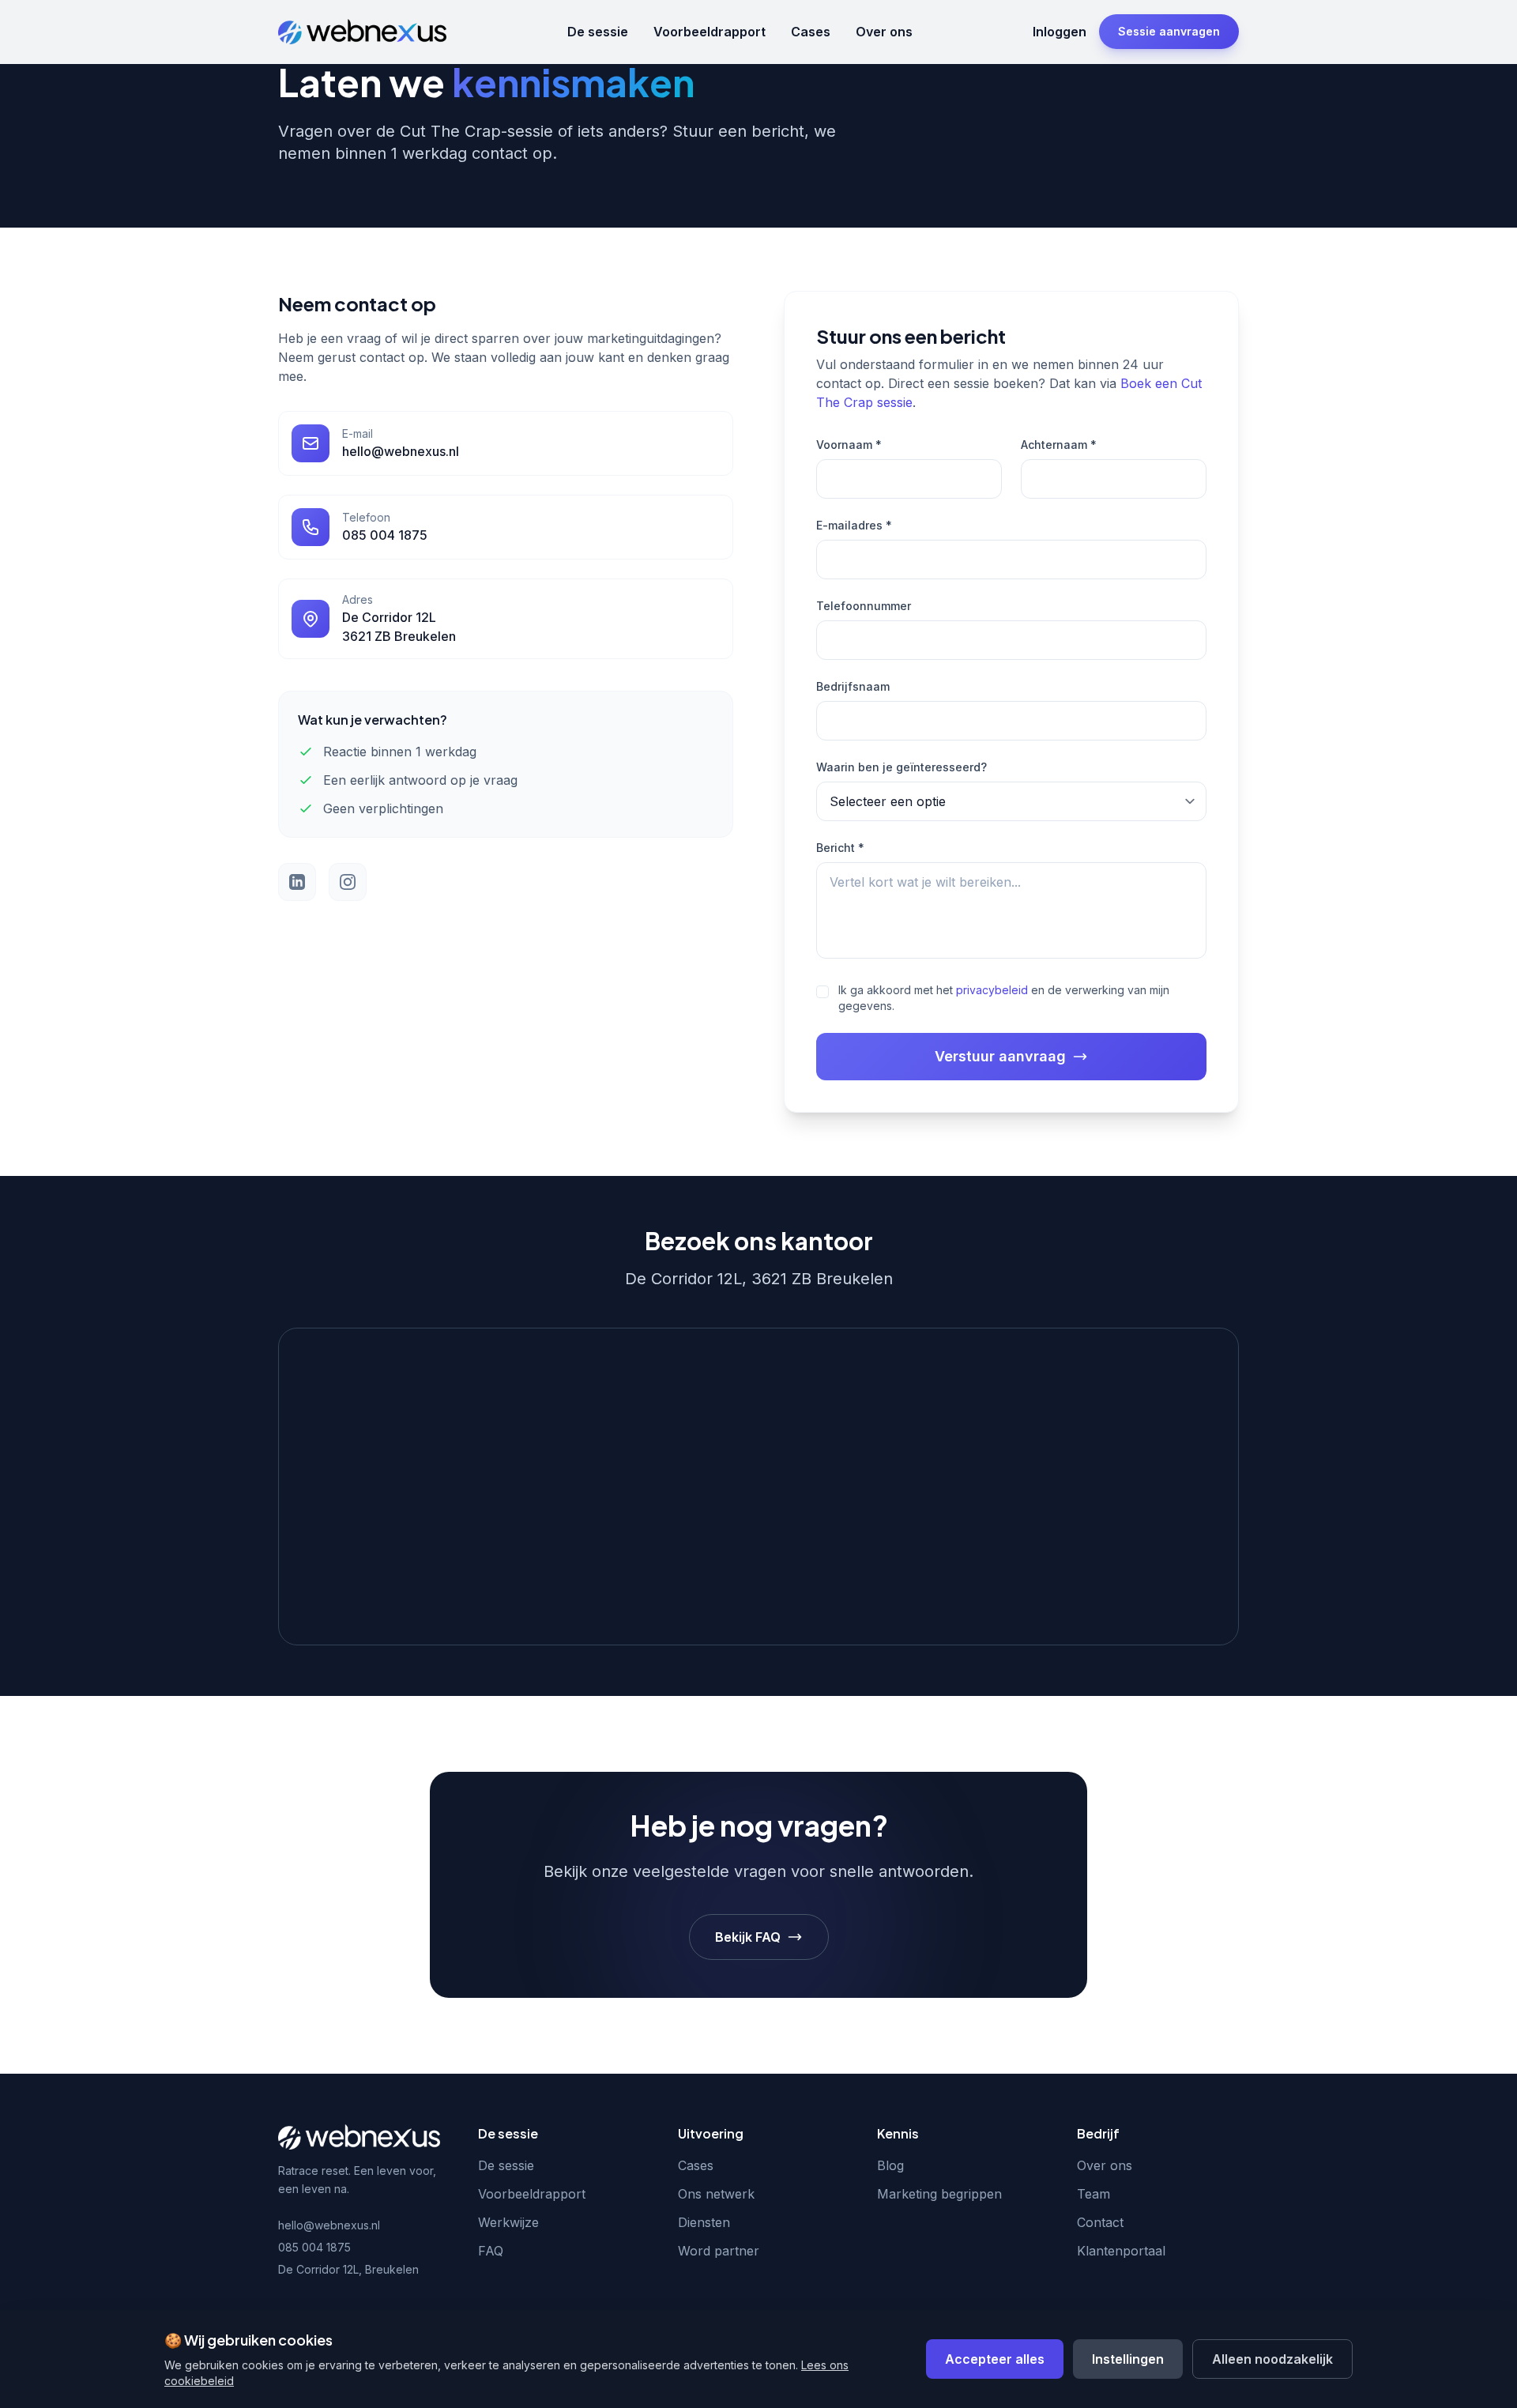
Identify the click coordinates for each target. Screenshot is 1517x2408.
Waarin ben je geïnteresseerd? (902, 767)
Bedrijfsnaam (853, 686)
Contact (1100, 2222)
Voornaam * (849, 445)
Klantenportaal (1121, 2251)
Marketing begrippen (939, 2194)
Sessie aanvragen (1169, 31)
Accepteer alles (995, 2359)
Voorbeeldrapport (710, 32)
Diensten (704, 2222)
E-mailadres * (854, 525)
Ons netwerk (716, 2194)
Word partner (719, 2251)
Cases (811, 32)
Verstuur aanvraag (1000, 1056)
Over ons (884, 32)
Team (1094, 2194)
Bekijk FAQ (748, 1937)
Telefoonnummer (864, 606)
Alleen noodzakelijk (1272, 2359)
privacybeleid (992, 990)
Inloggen (1060, 32)
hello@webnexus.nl (329, 2225)
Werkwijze (508, 2222)
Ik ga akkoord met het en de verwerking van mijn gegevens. (1004, 998)
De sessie (598, 32)
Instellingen (1128, 2359)
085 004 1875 (314, 2247)
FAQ (491, 2251)
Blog (890, 2165)
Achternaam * (1059, 445)
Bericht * (840, 848)
